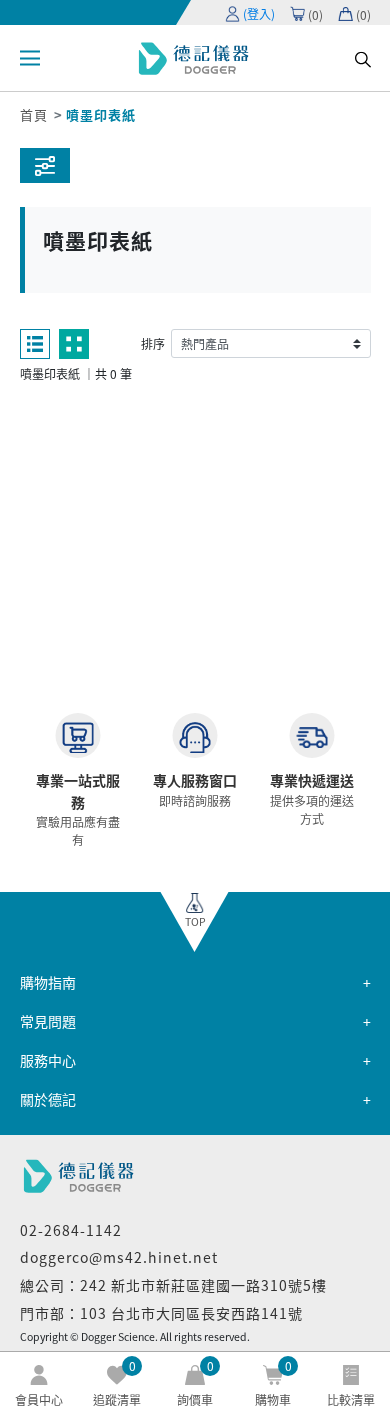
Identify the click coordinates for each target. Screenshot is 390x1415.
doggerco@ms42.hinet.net (119, 1257)
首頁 (34, 114)
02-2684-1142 (71, 1230)
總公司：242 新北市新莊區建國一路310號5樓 (173, 1285)
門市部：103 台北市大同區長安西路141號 (161, 1313)
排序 (153, 343)
